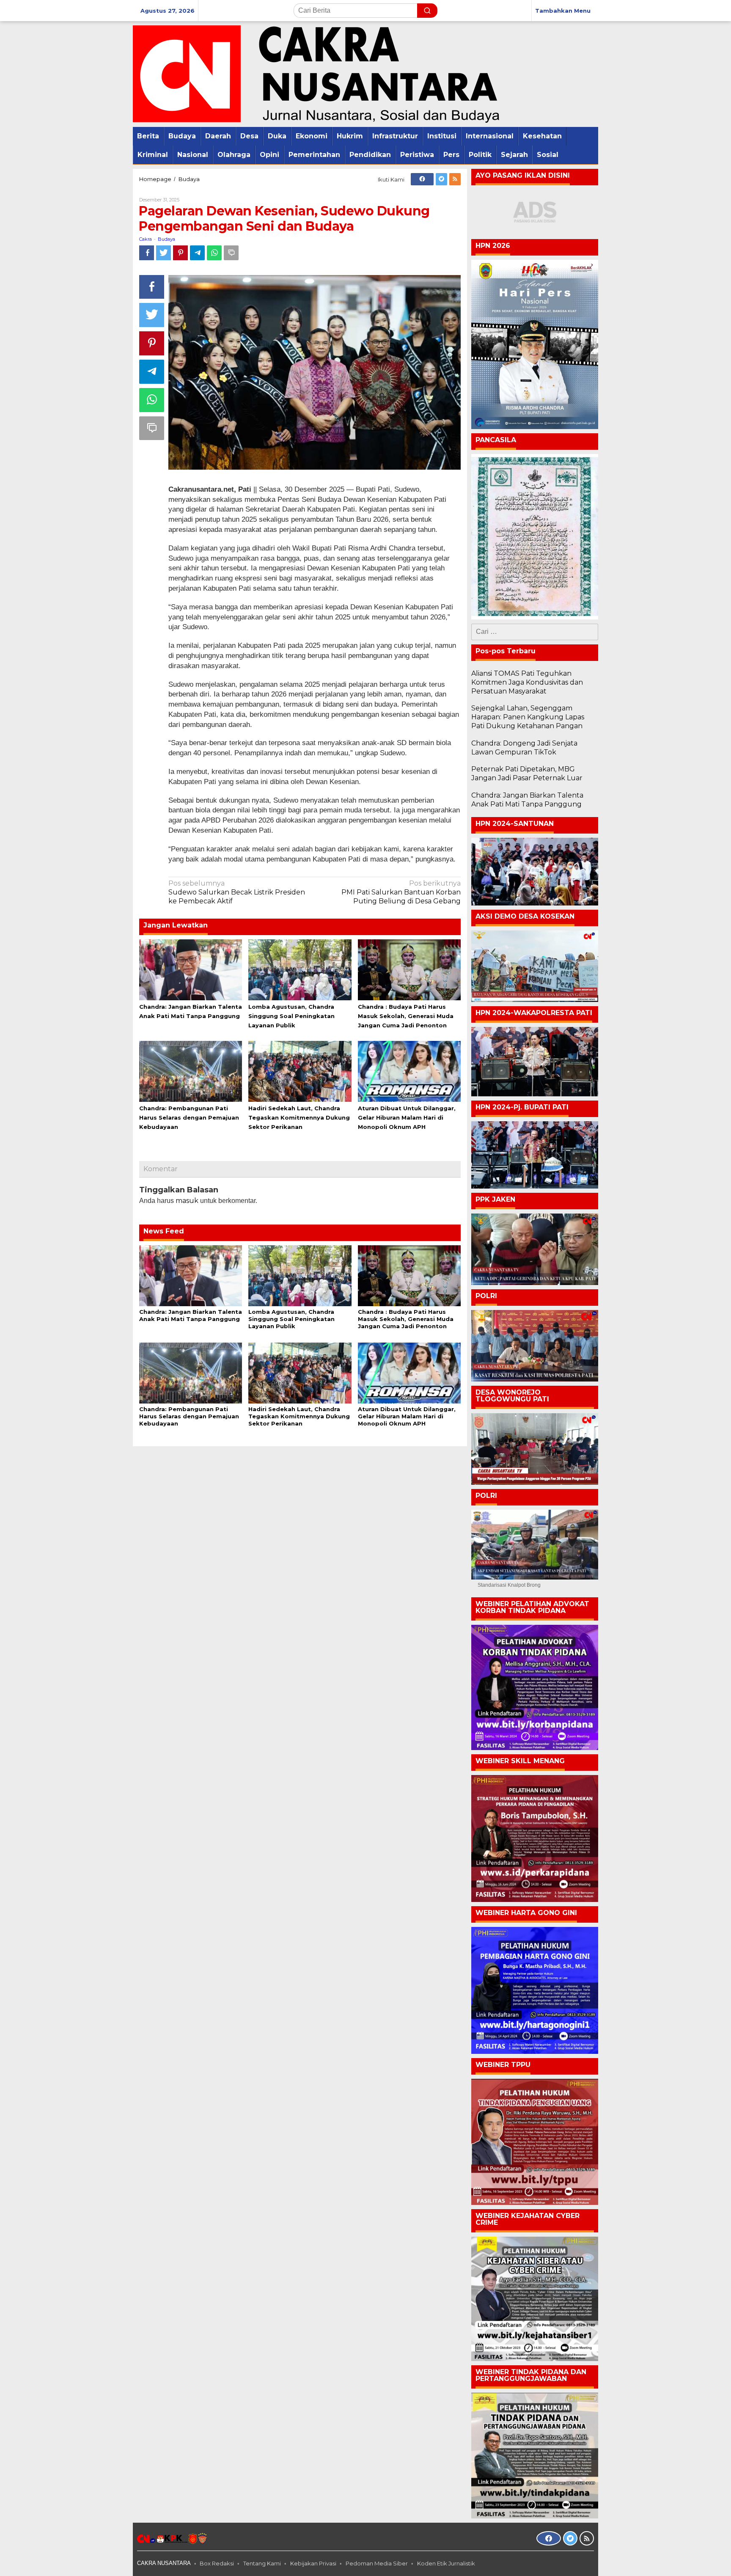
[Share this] (147, 253)
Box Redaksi (217, 2563)
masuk (187, 1201)
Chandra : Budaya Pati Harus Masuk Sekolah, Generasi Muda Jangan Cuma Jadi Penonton (406, 1016)
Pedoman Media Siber (377, 2563)
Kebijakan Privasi (313, 2563)
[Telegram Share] (197, 253)
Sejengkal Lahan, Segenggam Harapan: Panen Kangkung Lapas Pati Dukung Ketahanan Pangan (528, 717)
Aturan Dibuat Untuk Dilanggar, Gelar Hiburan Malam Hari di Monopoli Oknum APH (407, 1117)
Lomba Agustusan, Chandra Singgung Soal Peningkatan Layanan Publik (291, 1016)
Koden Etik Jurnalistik (446, 2563)
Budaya (166, 239)
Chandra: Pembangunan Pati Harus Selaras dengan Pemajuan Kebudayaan (189, 1117)
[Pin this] (180, 253)
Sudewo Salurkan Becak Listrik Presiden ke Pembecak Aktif (237, 892)
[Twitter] (441, 179)
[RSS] (455, 179)
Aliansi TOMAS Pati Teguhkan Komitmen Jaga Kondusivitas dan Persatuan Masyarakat (527, 682)
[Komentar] (231, 253)
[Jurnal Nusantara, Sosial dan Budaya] (316, 73)
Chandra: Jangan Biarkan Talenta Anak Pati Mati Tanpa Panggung (191, 1315)
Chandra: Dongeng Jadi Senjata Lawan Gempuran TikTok (524, 748)
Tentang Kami (262, 2563)
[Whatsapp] (214, 253)
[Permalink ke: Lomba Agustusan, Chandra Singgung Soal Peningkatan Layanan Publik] (300, 969)
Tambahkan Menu (563, 11)
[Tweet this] (164, 253)
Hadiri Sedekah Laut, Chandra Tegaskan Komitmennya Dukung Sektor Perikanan (299, 1117)
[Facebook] (422, 179)
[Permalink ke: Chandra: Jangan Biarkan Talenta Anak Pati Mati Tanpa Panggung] (191, 969)
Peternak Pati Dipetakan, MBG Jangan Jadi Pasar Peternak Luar (527, 773)
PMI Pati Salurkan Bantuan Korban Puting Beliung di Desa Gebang (401, 892)
